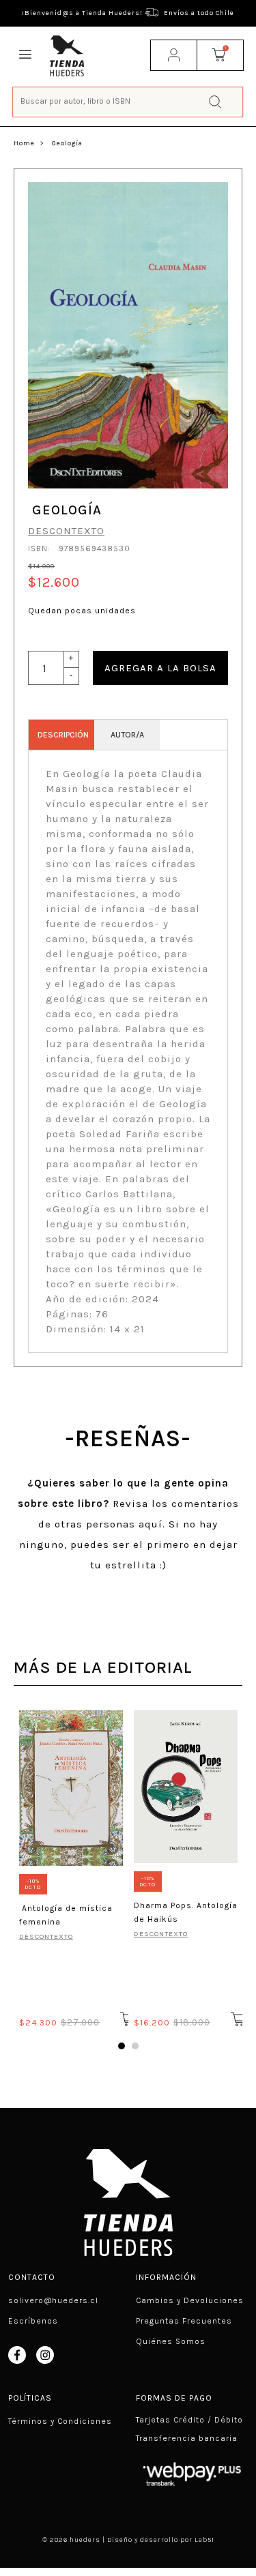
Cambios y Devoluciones (190, 2300)
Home (24, 143)
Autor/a (127, 735)
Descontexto (66, 531)
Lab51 (204, 2540)
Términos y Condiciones (60, 2421)
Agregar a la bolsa (160, 668)
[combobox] (128, 101)
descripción (63, 735)
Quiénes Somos (171, 2341)
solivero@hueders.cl (53, 2300)
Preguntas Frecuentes (184, 2321)
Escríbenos (33, 2321)
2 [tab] (135, 2046)
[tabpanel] (71, 1867)
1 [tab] (122, 2046)
